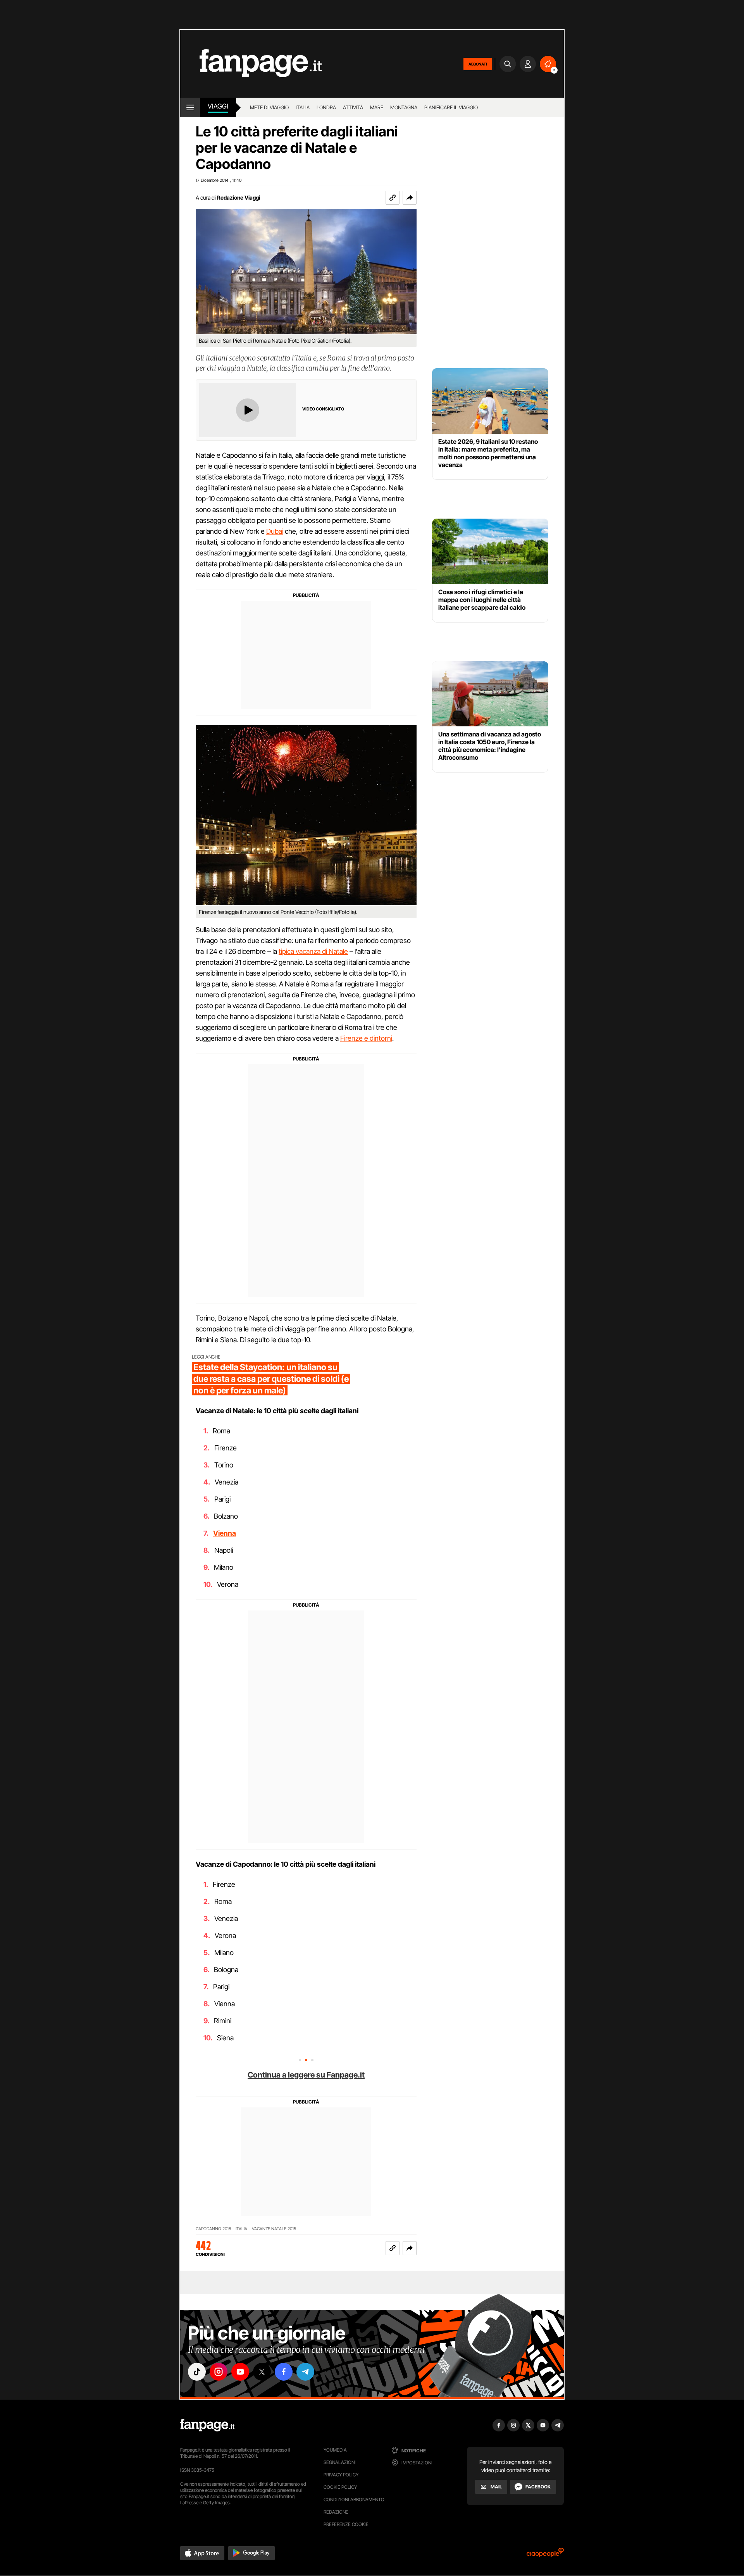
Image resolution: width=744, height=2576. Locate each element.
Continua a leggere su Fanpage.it (306, 2075)
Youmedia (335, 2450)
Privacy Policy (341, 2475)
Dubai (275, 531)
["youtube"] (240, 2372)
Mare (377, 107)
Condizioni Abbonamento (354, 2499)
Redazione (336, 2512)
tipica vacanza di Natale (313, 951)
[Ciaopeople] (545, 2555)
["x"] (262, 2372)
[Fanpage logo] (251, 64)
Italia (303, 107)
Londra (326, 107)
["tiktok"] (197, 2372)
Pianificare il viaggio (451, 107)
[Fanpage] (207, 2425)
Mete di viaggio (269, 107)
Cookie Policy (340, 2487)
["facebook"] (284, 2372)
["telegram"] (305, 2372)
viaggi (218, 106)
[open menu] (190, 107)
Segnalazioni (340, 2462)
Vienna (225, 1533)
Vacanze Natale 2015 (274, 2229)
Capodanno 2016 (213, 2229)
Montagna (404, 107)
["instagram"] (219, 2372)
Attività (353, 107)
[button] (410, 198)
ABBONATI (478, 64)
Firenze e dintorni (366, 1038)
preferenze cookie (346, 2524)
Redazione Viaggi (239, 197)
